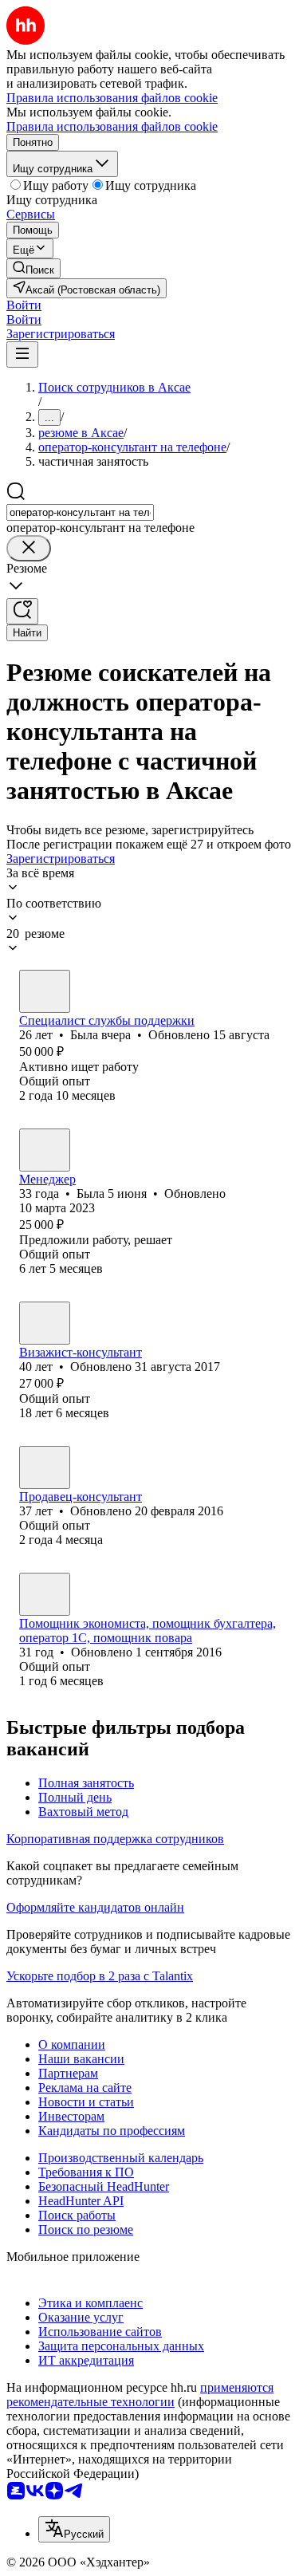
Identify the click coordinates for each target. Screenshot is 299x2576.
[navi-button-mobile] (22, 354)
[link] (33, 268)
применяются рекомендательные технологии (140, 2395)
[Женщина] (45, 991)
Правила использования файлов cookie (112, 126)
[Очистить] (29, 548)
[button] (24, 305)
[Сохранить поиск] (22, 611)
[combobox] (80, 512)
